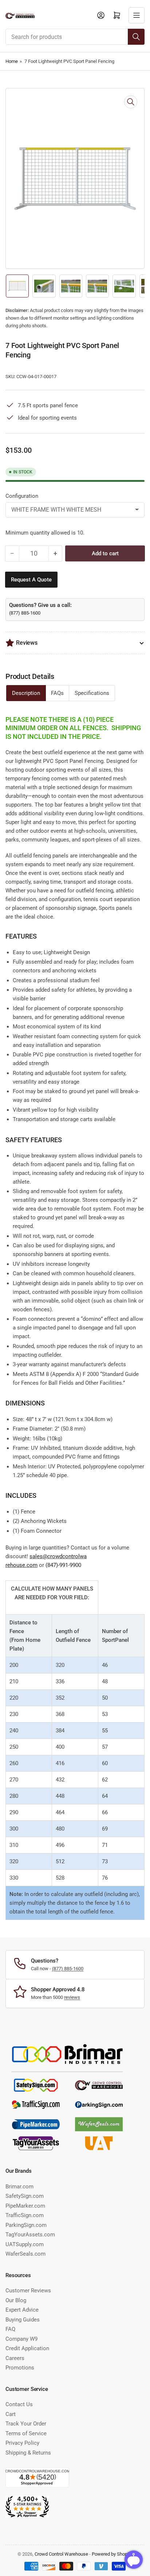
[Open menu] (137, 15)
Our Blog (16, 2300)
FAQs (57, 693)
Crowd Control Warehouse (61, 2554)
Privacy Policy (22, 2443)
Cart (11, 2414)
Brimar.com (19, 2187)
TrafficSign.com (25, 2215)
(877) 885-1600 (25, 613)
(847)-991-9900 (63, 1565)
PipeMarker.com (25, 2206)
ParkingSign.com (26, 2225)
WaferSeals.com (25, 2254)
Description (26, 693)
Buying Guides (23, 2320)
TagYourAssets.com (30, 2235)
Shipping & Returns (28, 2453)
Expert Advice (22, 2310)
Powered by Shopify (112, 2554)
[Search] (136, 37)
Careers (15, 2358)
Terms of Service (26, 2433)
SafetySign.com (25, 2196)
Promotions (20, 2368)
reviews (72, 1997)
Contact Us (19, 2404)
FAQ (10, 2329)
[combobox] (75, 37)
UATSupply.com (25, 2244)
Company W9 (21, 2339)
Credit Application (27, 2348)
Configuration (22, 496)
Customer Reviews (28, 2291)
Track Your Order (26, 2424)
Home (12, 61)
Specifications (92, 693)
